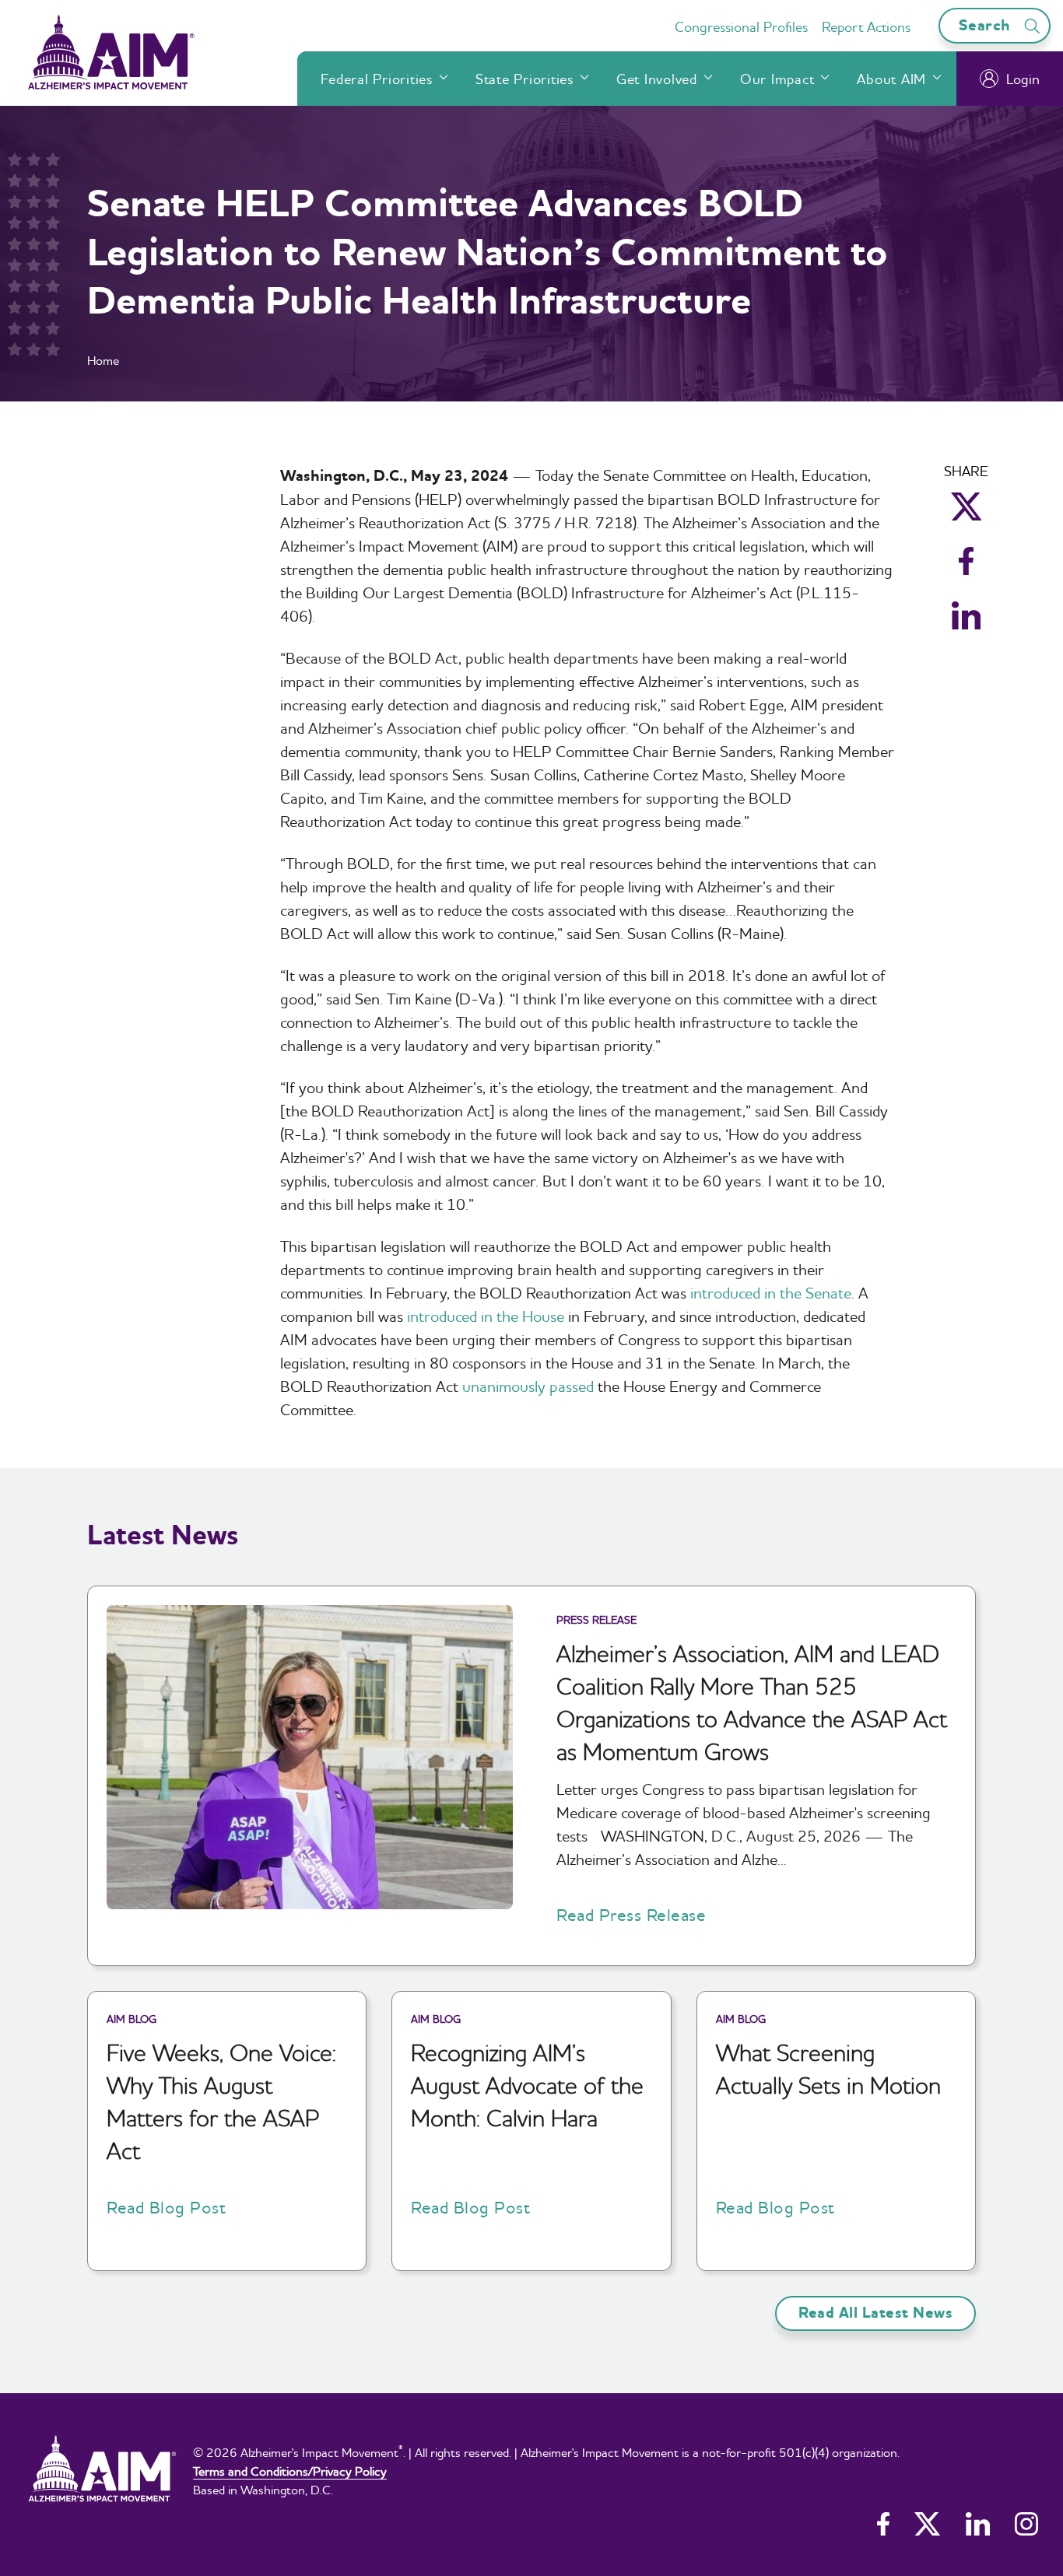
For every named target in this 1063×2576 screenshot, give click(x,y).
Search (987, 25)
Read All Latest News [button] (875, 2313)
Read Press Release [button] (631, 1915)
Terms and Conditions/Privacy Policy (290, 2471)
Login (1023, 79)
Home (103, 360)
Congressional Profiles (741, 27)
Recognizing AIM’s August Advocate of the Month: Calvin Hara (527, 2085)
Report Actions (866, 27)
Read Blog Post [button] (166, 2207)
